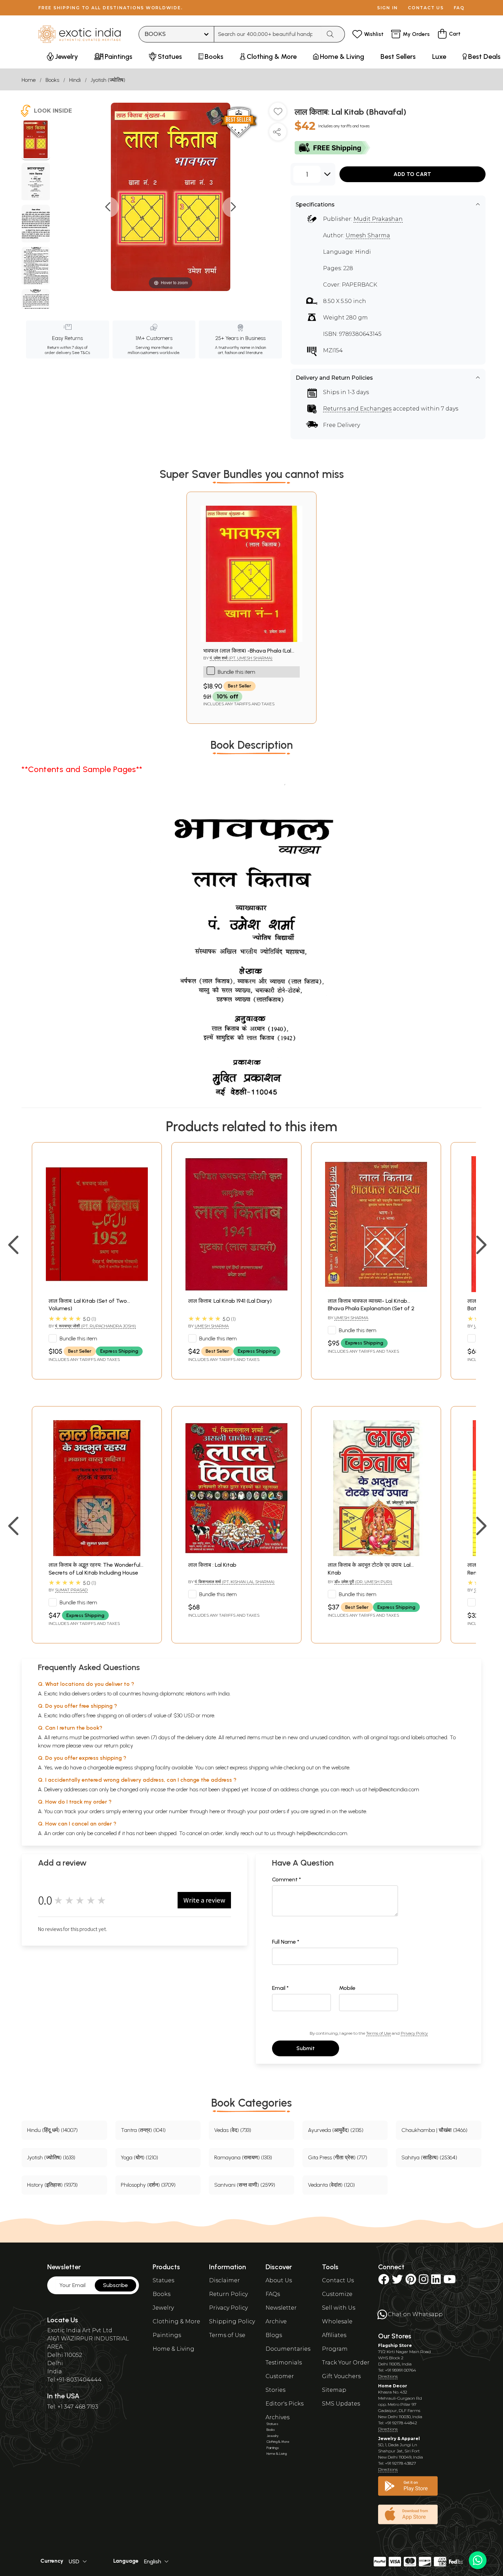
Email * (280, 1988)
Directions (388, 2376)
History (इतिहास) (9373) (52, 2185)
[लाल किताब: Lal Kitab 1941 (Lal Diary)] (236, 1290)
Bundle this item (236, 672)
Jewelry (163, 2308)
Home (29, 80)
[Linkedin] (436, 2281)
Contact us (426, 8)
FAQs (273, 2294)
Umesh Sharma (368, 235)
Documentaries (288, 2349)
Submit (306, 2048)
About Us (279, 2280)
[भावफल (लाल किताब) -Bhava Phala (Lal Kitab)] (251, 640)
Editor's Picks (285, 2404)
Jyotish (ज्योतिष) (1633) (51, 2157)
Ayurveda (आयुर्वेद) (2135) (336, 2130)
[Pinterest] (411, 2281)
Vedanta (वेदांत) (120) (331, 2185)
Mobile (347, 1988)
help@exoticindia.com (394, 1789)
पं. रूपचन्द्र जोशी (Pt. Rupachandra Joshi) (95, 1326)
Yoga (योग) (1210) (139, 2157)
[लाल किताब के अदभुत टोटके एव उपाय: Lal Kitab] (376, 1554)
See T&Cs (81, 353)
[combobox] (268, 34)
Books (52, 80)
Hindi (75, 80)
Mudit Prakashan (378, 219)
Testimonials (284, 2363)
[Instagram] (424, 2281)
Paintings (167, 2335)
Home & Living (173, 2349)
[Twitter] (397, 2281)
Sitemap (334, 2390)
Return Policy (228, 2294)
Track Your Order (346, 2363)
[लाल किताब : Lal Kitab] (236, 1554)
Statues (163, 2280)
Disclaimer (224, 2280)
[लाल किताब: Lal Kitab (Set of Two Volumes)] (97, 1290)
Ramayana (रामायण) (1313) (243, 2157)
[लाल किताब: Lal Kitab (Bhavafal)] (36, 140)
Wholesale (337, 2321)
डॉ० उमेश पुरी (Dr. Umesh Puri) (363, 1582)
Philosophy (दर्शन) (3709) (148, 2185)
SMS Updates (341, 2404)
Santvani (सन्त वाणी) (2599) (245, 2185)
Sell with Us (339, 2308)
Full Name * (286, 1942)
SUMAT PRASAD (71, 1590)
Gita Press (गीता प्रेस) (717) (338, 2157)
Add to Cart (412, 174)
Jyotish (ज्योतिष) (108, 80)
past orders (272, 1811)
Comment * (287, 1879)
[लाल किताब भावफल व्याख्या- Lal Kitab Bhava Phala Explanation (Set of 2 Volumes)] (376, 1290)
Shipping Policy (232, 2321)
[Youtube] (450, 2281)
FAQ (459, 8)
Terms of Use (378, 2033)
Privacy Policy (414, 2033)
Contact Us (338, 2280)
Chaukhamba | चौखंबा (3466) (434, 2130)
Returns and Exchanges (357, 409)
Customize (337, 2294)
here (215, 1811)
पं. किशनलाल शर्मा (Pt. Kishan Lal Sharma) (235, 1582)
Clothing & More (176, 2321)
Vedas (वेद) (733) (233, 2130)
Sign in (388, 8)
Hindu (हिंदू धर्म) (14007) (52, 2130)
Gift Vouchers (341, 2376)
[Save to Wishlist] (278, 114)
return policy (119, 1746)
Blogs (274, 2335)
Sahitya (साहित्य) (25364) (429, 2157)
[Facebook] (384, 2281)
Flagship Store (395, 2345)
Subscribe (115, 2285)
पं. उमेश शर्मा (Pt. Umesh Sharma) (241, 658)
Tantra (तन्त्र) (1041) (143, 2130)
